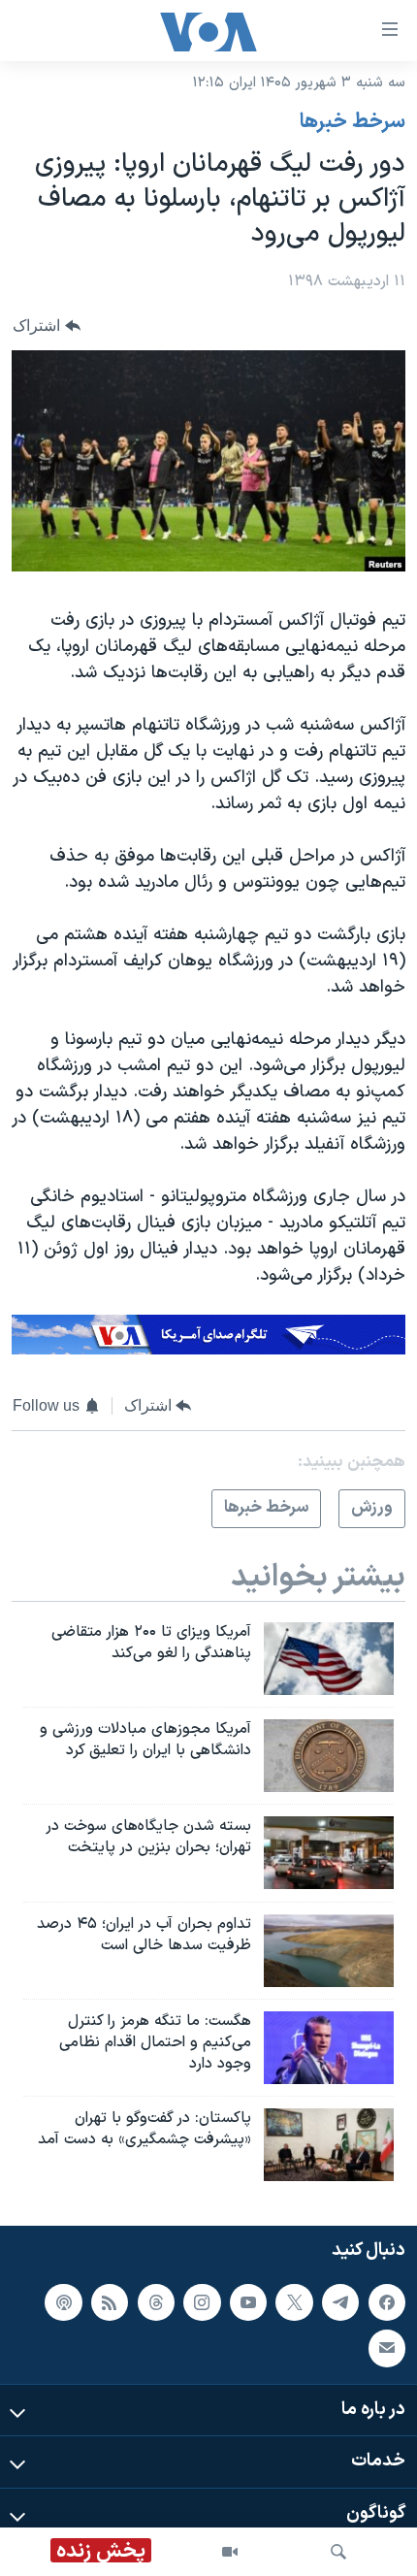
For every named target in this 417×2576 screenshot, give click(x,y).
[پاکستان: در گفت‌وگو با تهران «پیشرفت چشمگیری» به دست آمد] (329, 2145)
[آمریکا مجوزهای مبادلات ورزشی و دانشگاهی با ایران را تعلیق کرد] (329, 1756)
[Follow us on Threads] (156, 2302)
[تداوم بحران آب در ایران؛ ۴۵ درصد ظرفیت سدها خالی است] (329, 1951)
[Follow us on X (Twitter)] (294, 2302)
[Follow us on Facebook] (387, 2302)
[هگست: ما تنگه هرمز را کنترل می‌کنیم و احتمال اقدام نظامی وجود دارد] (329, 2048)
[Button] (47, 326)
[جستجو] (338, 2552)
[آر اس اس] (110, 2302)
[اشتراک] (387, 2348)
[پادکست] (63, 2302)
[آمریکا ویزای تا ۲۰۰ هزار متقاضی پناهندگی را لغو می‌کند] (329, 1659)
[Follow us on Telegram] (340, 2302)
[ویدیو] (230, 2552)
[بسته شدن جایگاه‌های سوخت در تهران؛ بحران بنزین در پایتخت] (329, 1853)
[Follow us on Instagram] (202, 2302)
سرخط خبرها (353, 122)
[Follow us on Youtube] (248, 2302)
